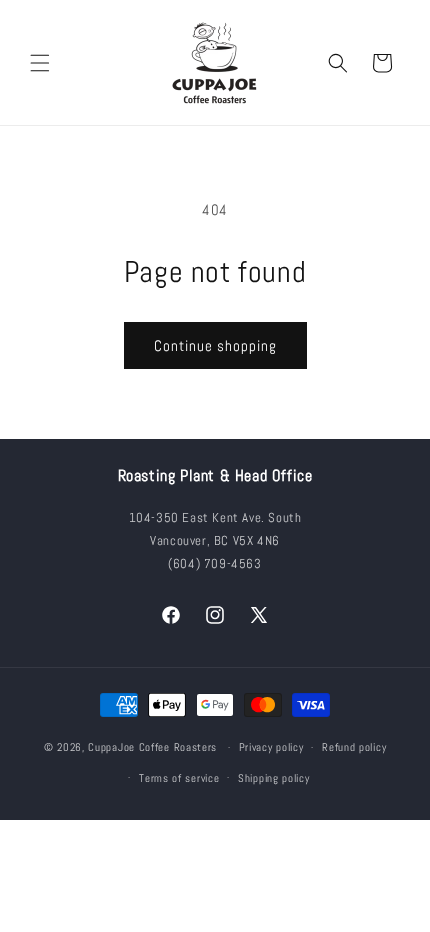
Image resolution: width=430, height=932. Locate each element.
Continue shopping (215, 345)
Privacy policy (271, 747)
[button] (40, 63)
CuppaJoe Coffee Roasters (152, 747)
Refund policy (354, 747)
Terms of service (179, 778)
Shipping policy (274, 778)
